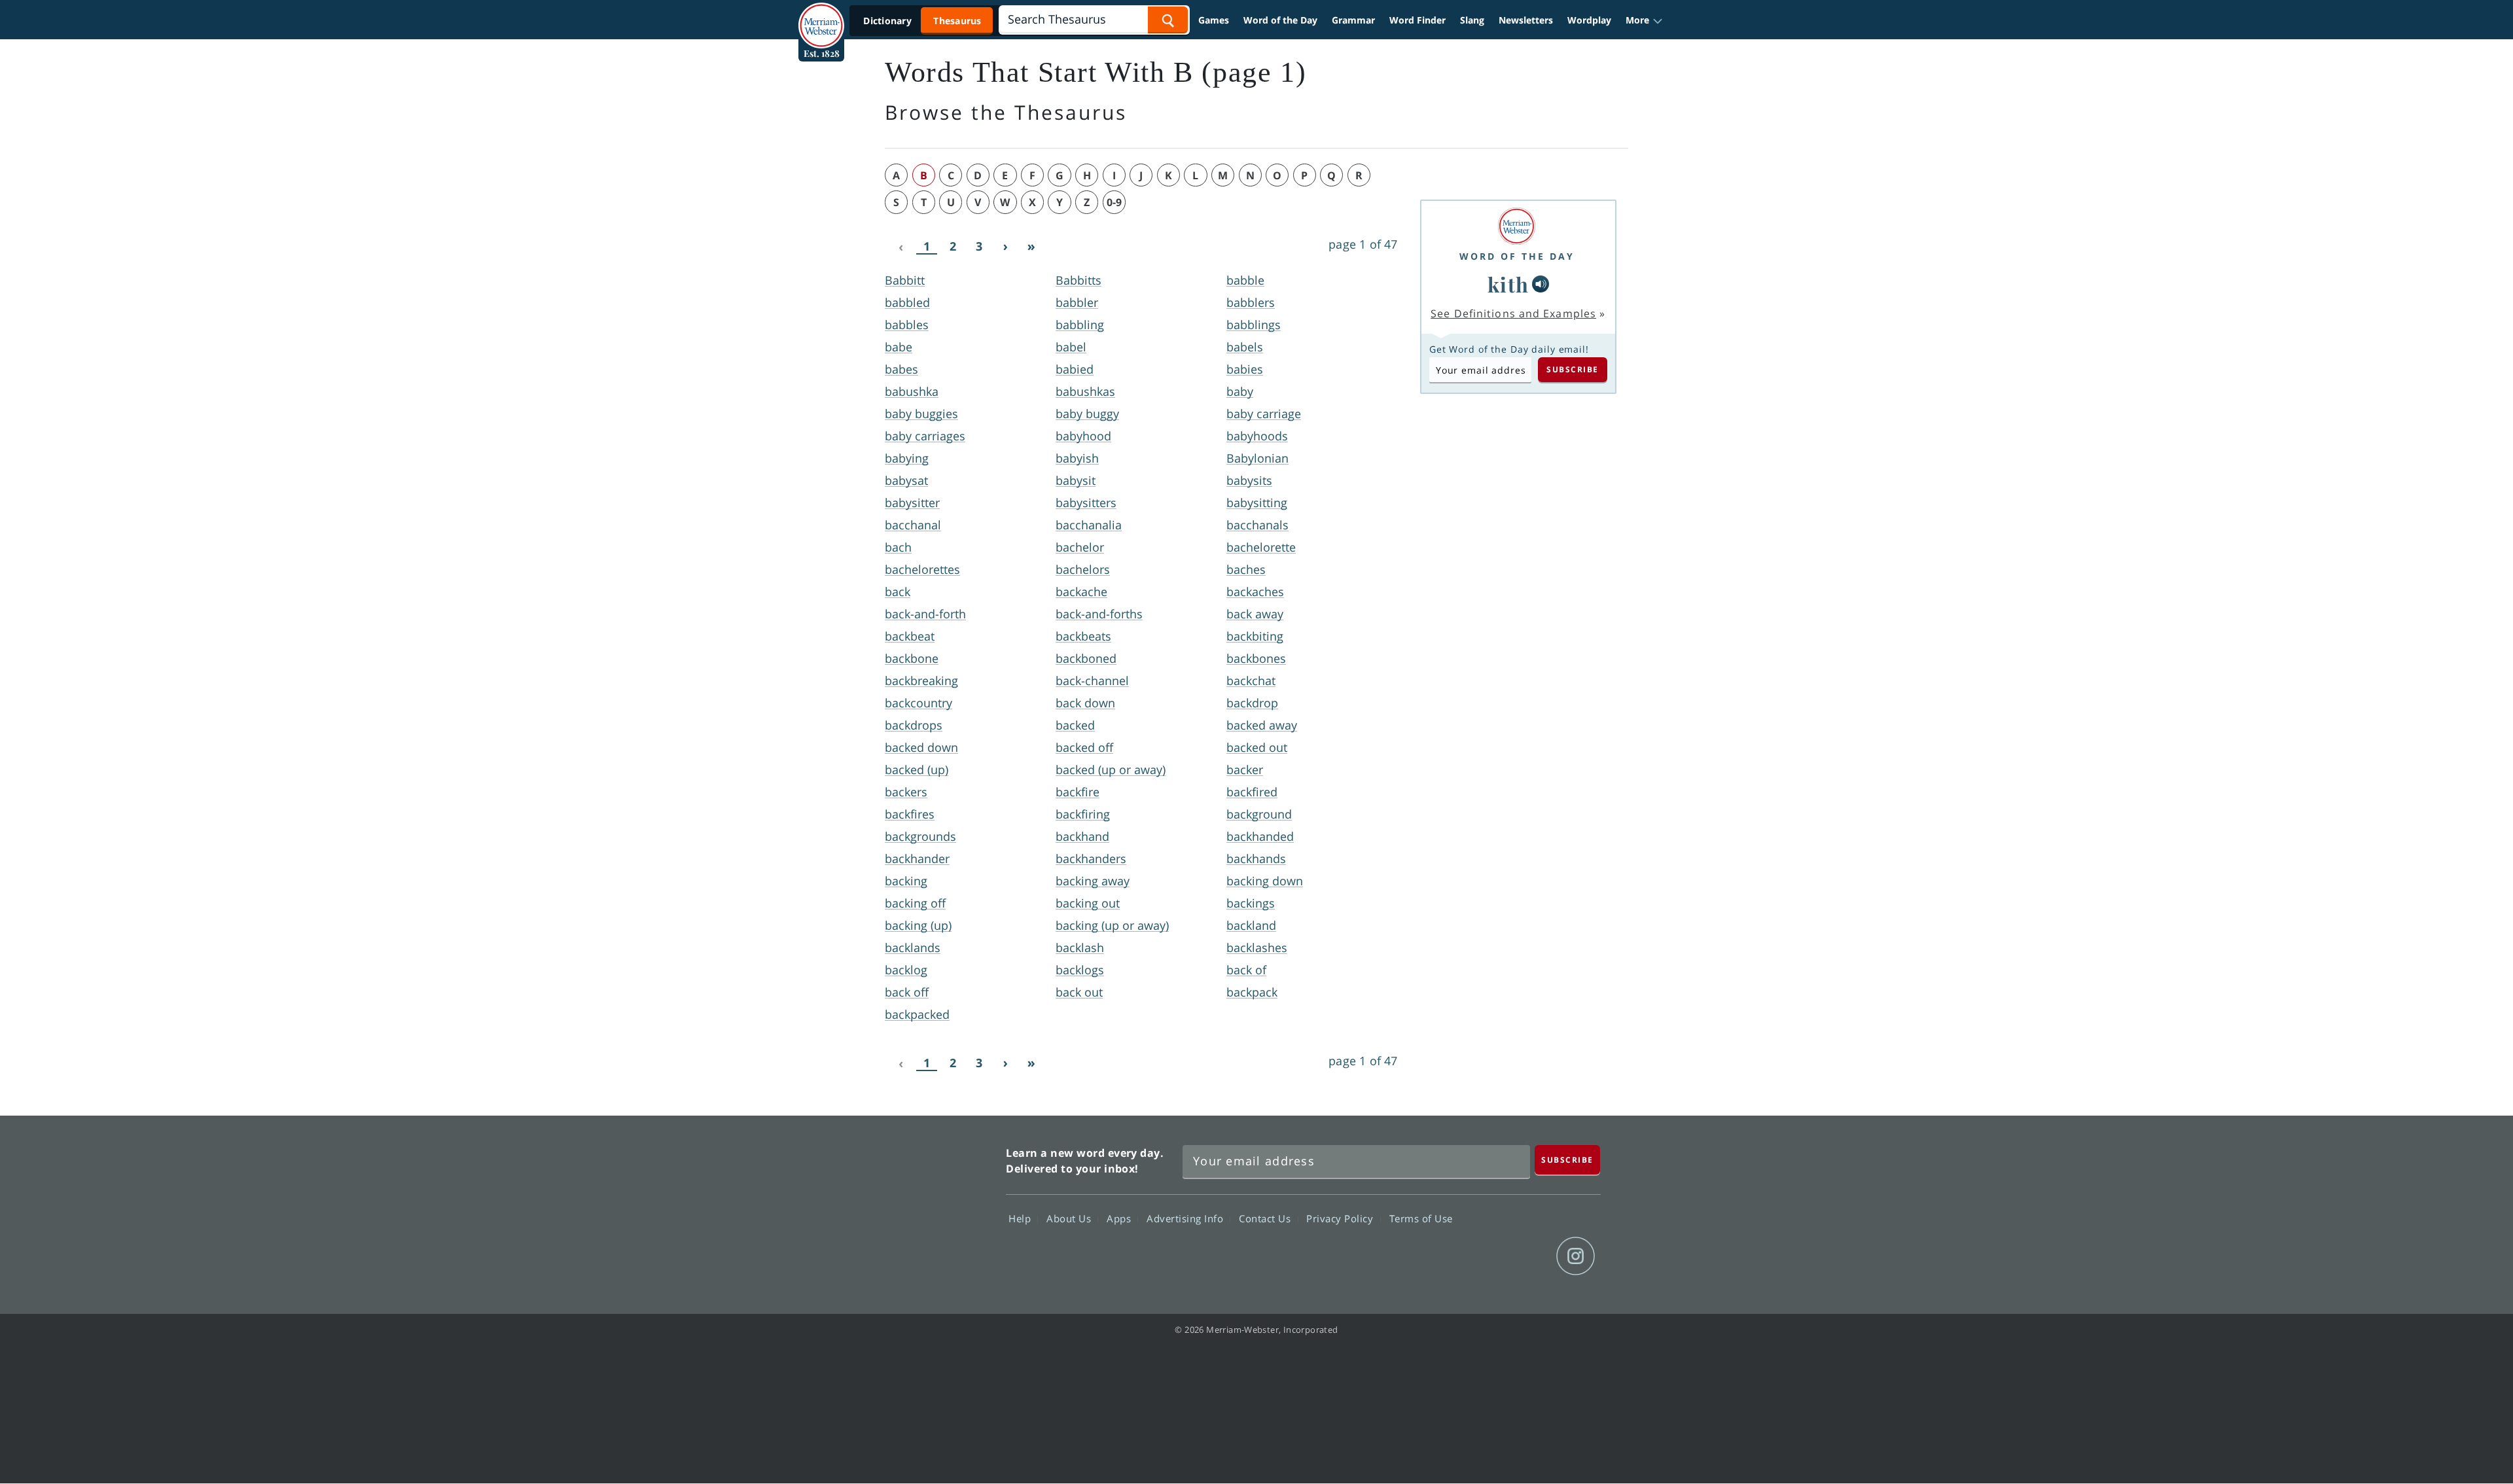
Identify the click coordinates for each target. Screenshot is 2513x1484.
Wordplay (1589, 20)
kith (1508, 284)
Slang (1472, 20)
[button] (1644, 20)
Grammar (1353, 20)
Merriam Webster (938, 1207)
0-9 (1114, 202)
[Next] (1005, 247)
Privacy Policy (1341, 1218)
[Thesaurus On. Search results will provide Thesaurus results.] (923, 21)
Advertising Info (1186, 1218)
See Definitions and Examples (1513, 313)
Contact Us (1266, 1218)
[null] (1541, 284)
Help (1021, 1218)
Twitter (1481, 1256)
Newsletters (1526, 20)
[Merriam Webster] (1517, 226)
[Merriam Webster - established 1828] (821, 16)
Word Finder (1417, 20)
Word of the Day (1280, 20)
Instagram (1576, 1256)
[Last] (1031, 247)
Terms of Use (1421, 1218)
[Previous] (900, 247)
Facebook (1434, 1256)
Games (1214, 20)
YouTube (1528, 1256)
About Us (1070, 1218)
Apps (1120, 1218)
